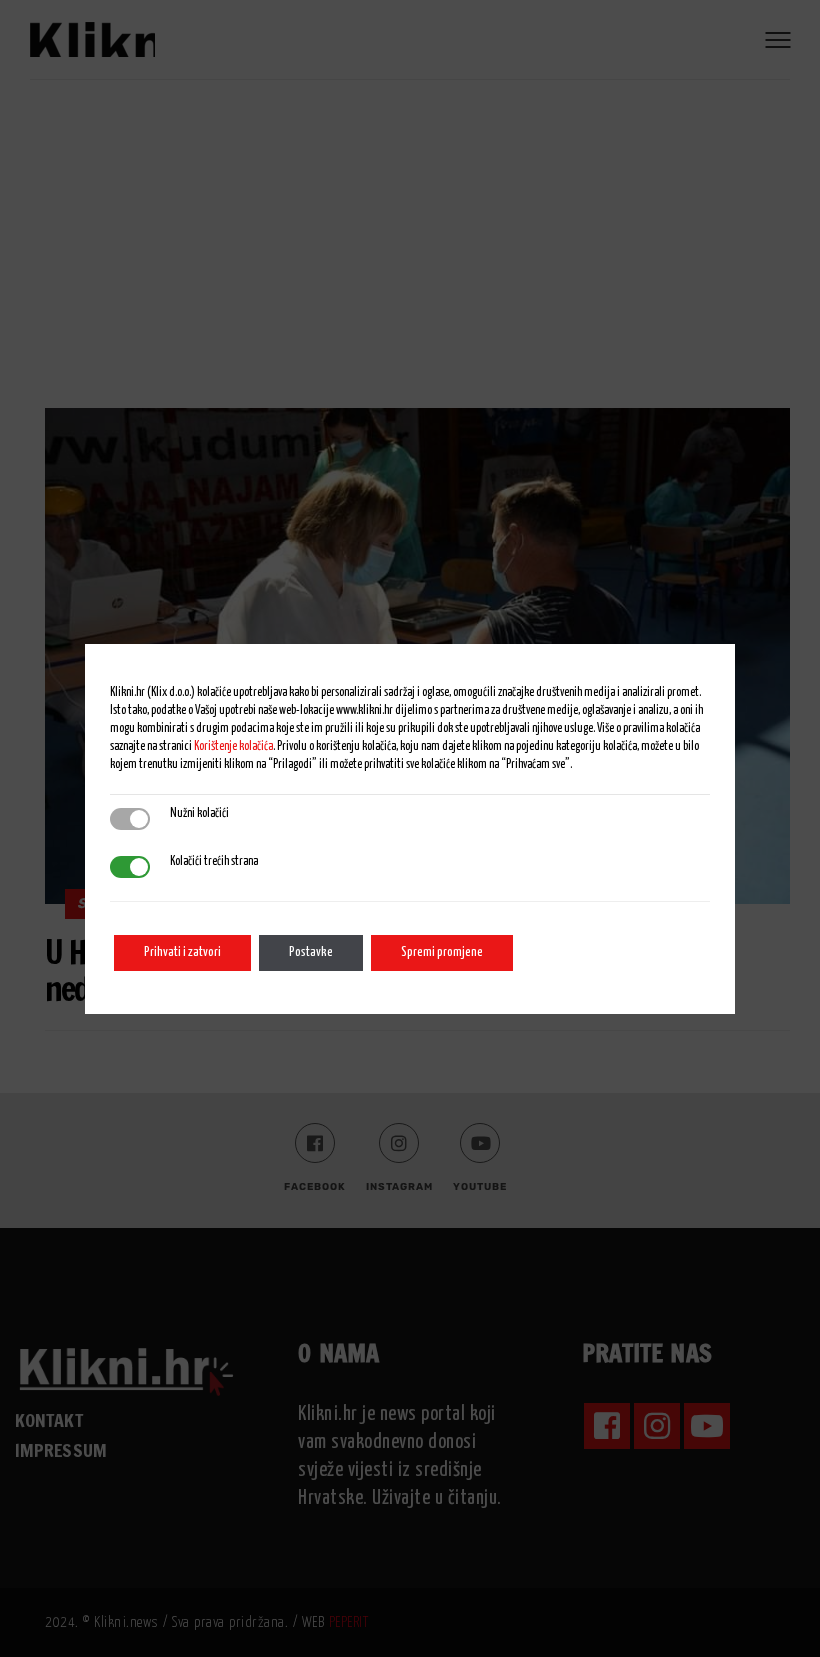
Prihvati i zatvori (182, 952)
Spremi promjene (442, 952)
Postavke (311, 952)
